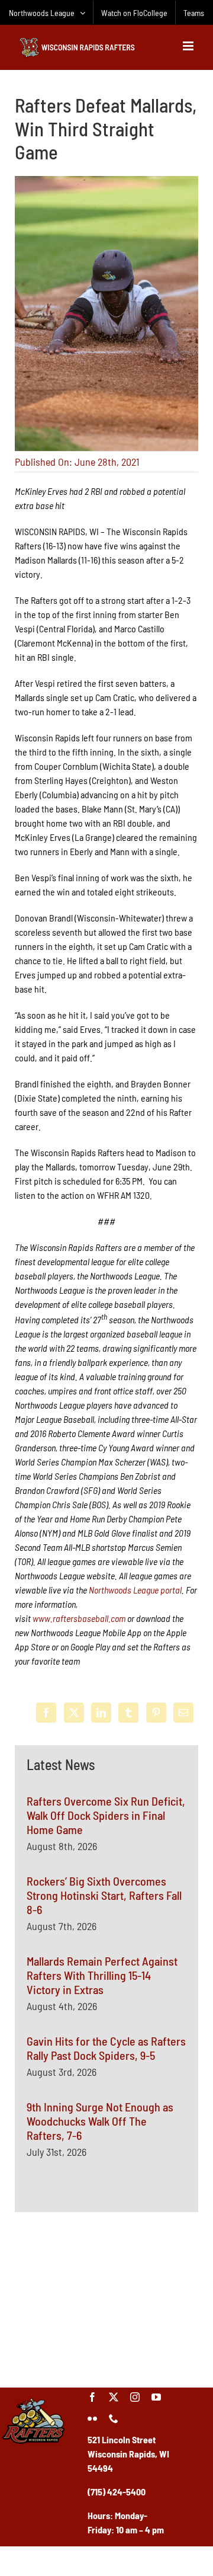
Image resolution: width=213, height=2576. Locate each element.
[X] (74, 1713)
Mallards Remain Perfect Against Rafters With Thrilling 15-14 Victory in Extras (102, 1975)
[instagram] (135, 2397)
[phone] (114, 2418)
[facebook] (92, 2397)
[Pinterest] (156, 1713)
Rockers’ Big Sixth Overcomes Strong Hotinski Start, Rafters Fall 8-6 (104, 1895)
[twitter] (114, 2397)
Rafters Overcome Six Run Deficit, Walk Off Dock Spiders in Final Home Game (106, 1815)
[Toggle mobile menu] (189, 46)
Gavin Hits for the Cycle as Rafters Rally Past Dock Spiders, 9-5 (106, 2048)
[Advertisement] (106, 2298)
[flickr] (92, 2418)
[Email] (183, 1713)
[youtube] (156, 2397)
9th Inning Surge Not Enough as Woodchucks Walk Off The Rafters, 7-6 (100, 2121)
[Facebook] (46, 1713)
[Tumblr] (128, 1713)
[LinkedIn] (101, 1713)
